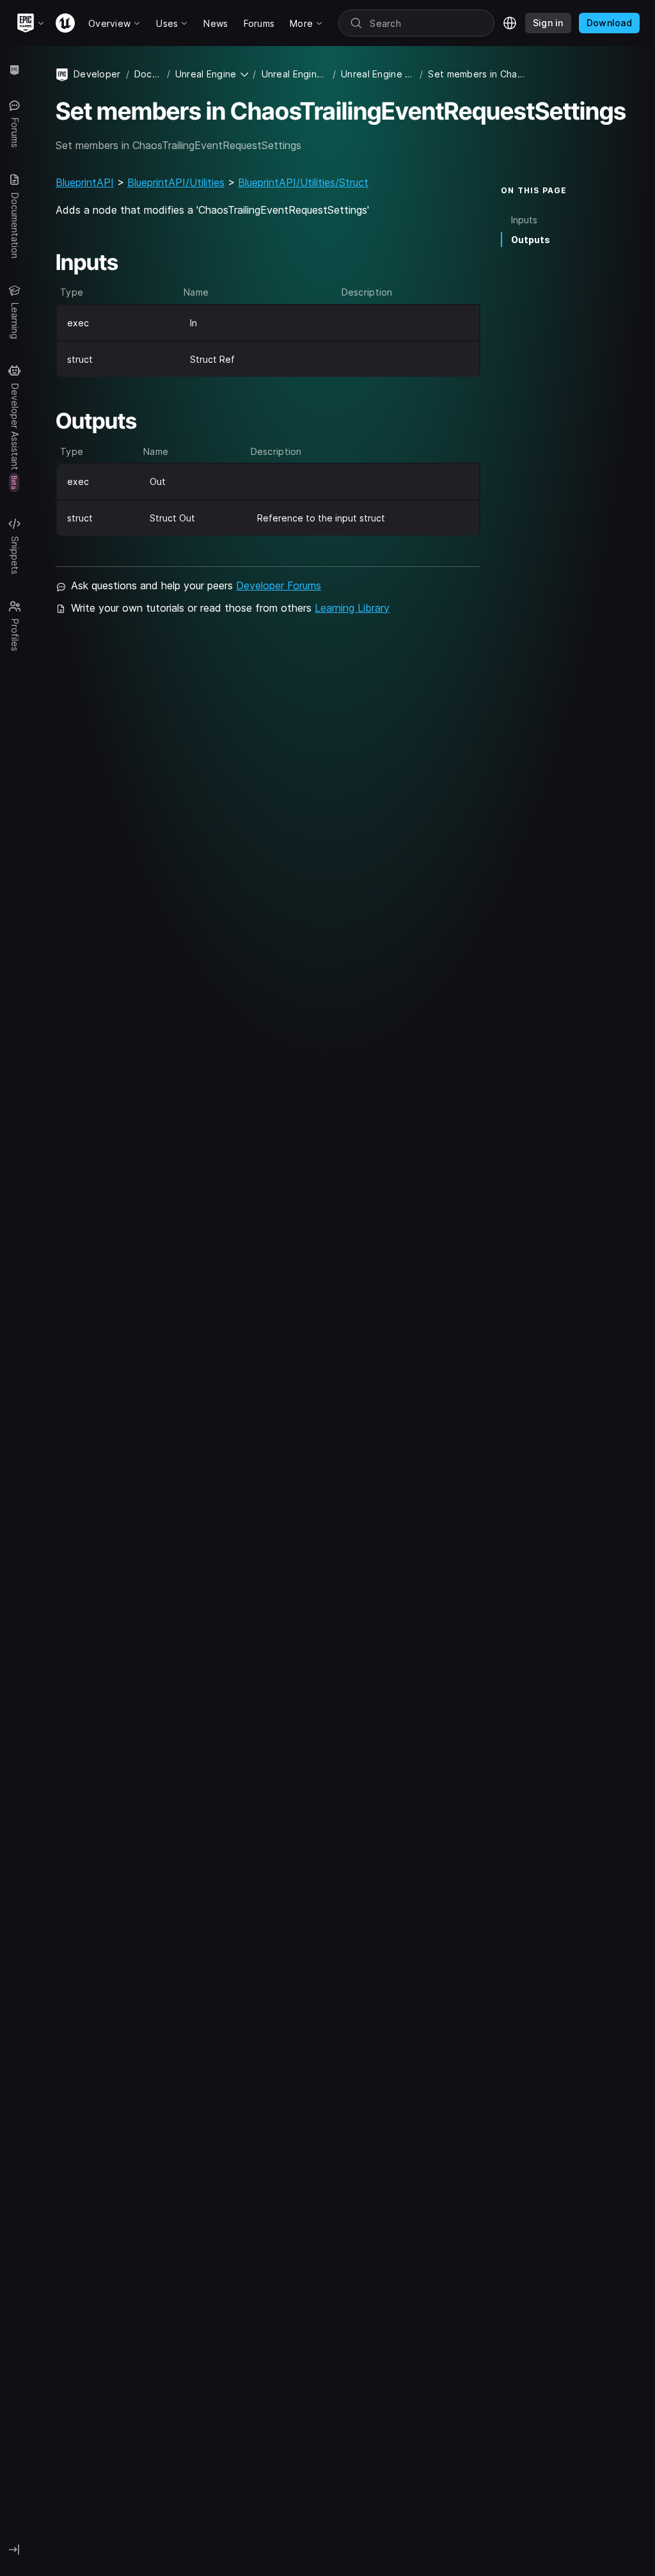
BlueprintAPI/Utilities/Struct (303, 182)
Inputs (524, 220)
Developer (97, 74)
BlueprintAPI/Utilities (176, 182)
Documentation (148, 74)
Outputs (531, 240)
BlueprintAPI (85, 182)
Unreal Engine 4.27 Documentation (295, 74)
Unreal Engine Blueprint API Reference (378, 74)
